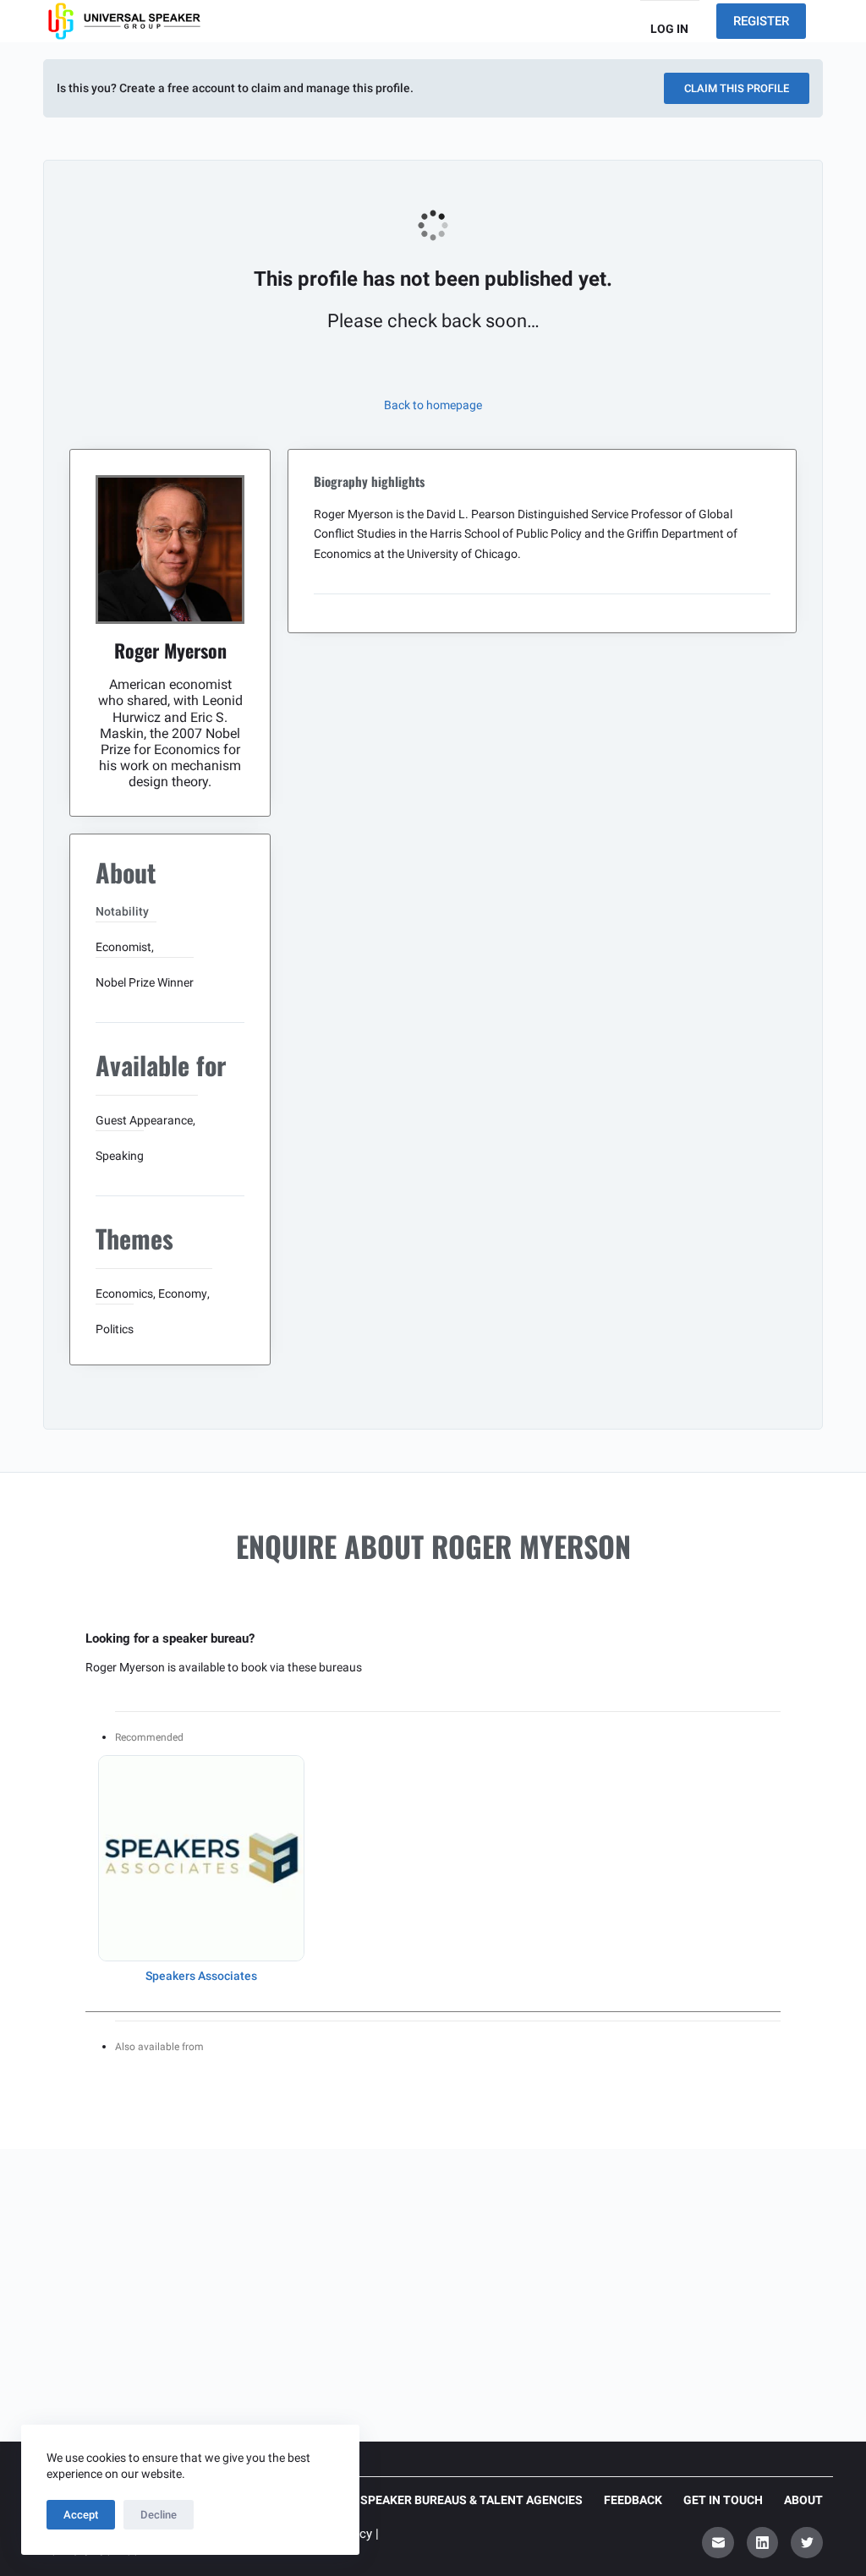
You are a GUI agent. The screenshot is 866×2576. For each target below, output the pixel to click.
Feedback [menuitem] (633, 2500)
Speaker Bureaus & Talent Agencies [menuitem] (471, 2500)
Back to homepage (433, 405)
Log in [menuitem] (669, 29)
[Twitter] (807, 2543)
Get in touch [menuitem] (723, 2500)
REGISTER (761, 21)
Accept (81, 2515)
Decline (159, 2515)
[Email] (718, 2543)
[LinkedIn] (763, 2543)
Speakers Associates (201, 1976)
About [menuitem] (803, 2500)
